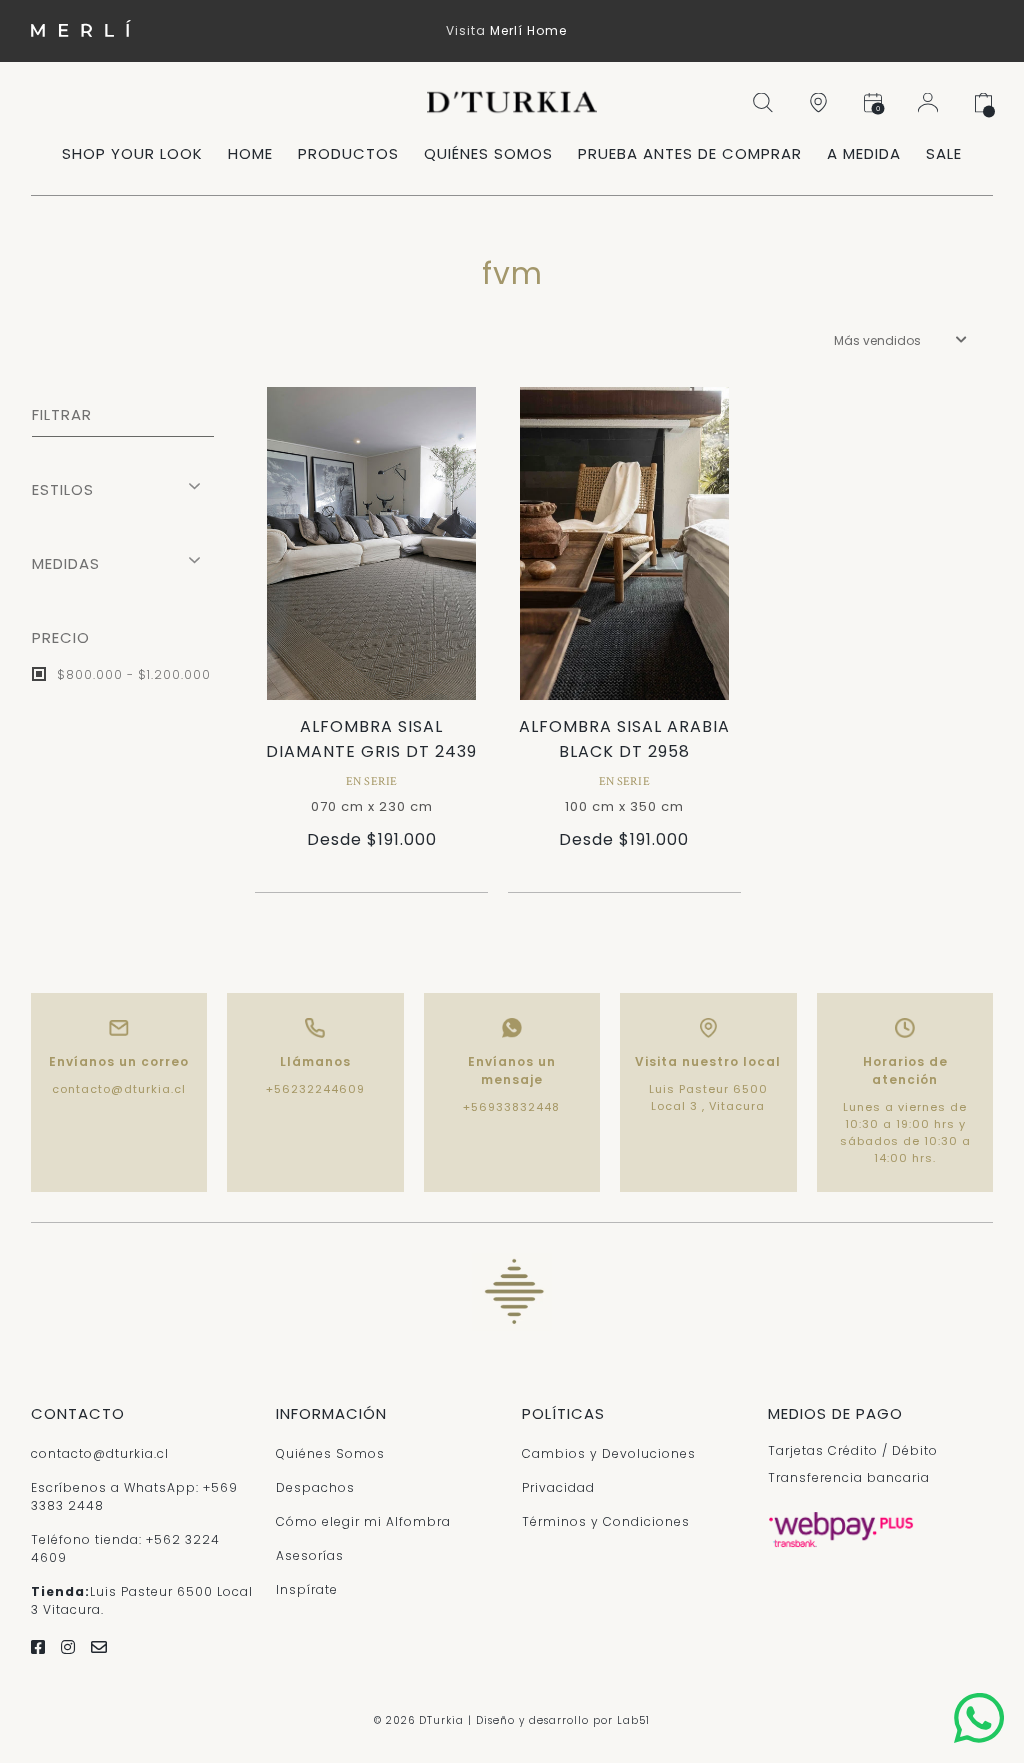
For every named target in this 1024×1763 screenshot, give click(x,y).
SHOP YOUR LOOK (132, 153)
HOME (250, 153)
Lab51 (633, 1720)
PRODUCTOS (348, 153)
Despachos (315, 1487)
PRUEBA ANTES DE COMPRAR (690, 153)
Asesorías (310, 1555)
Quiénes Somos (330, 1453)
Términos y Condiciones (606, 1521)
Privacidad (558, 1487)
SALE (944, 153)
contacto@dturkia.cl (119, 1089)
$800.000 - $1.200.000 (132, 674)
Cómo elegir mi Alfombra (363, 1521)
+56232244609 (315, 1089)
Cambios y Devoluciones (609, 1453)
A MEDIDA (864, 153)
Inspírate (307, 1589)
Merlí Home (528, 30)
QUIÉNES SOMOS (488, 153)
